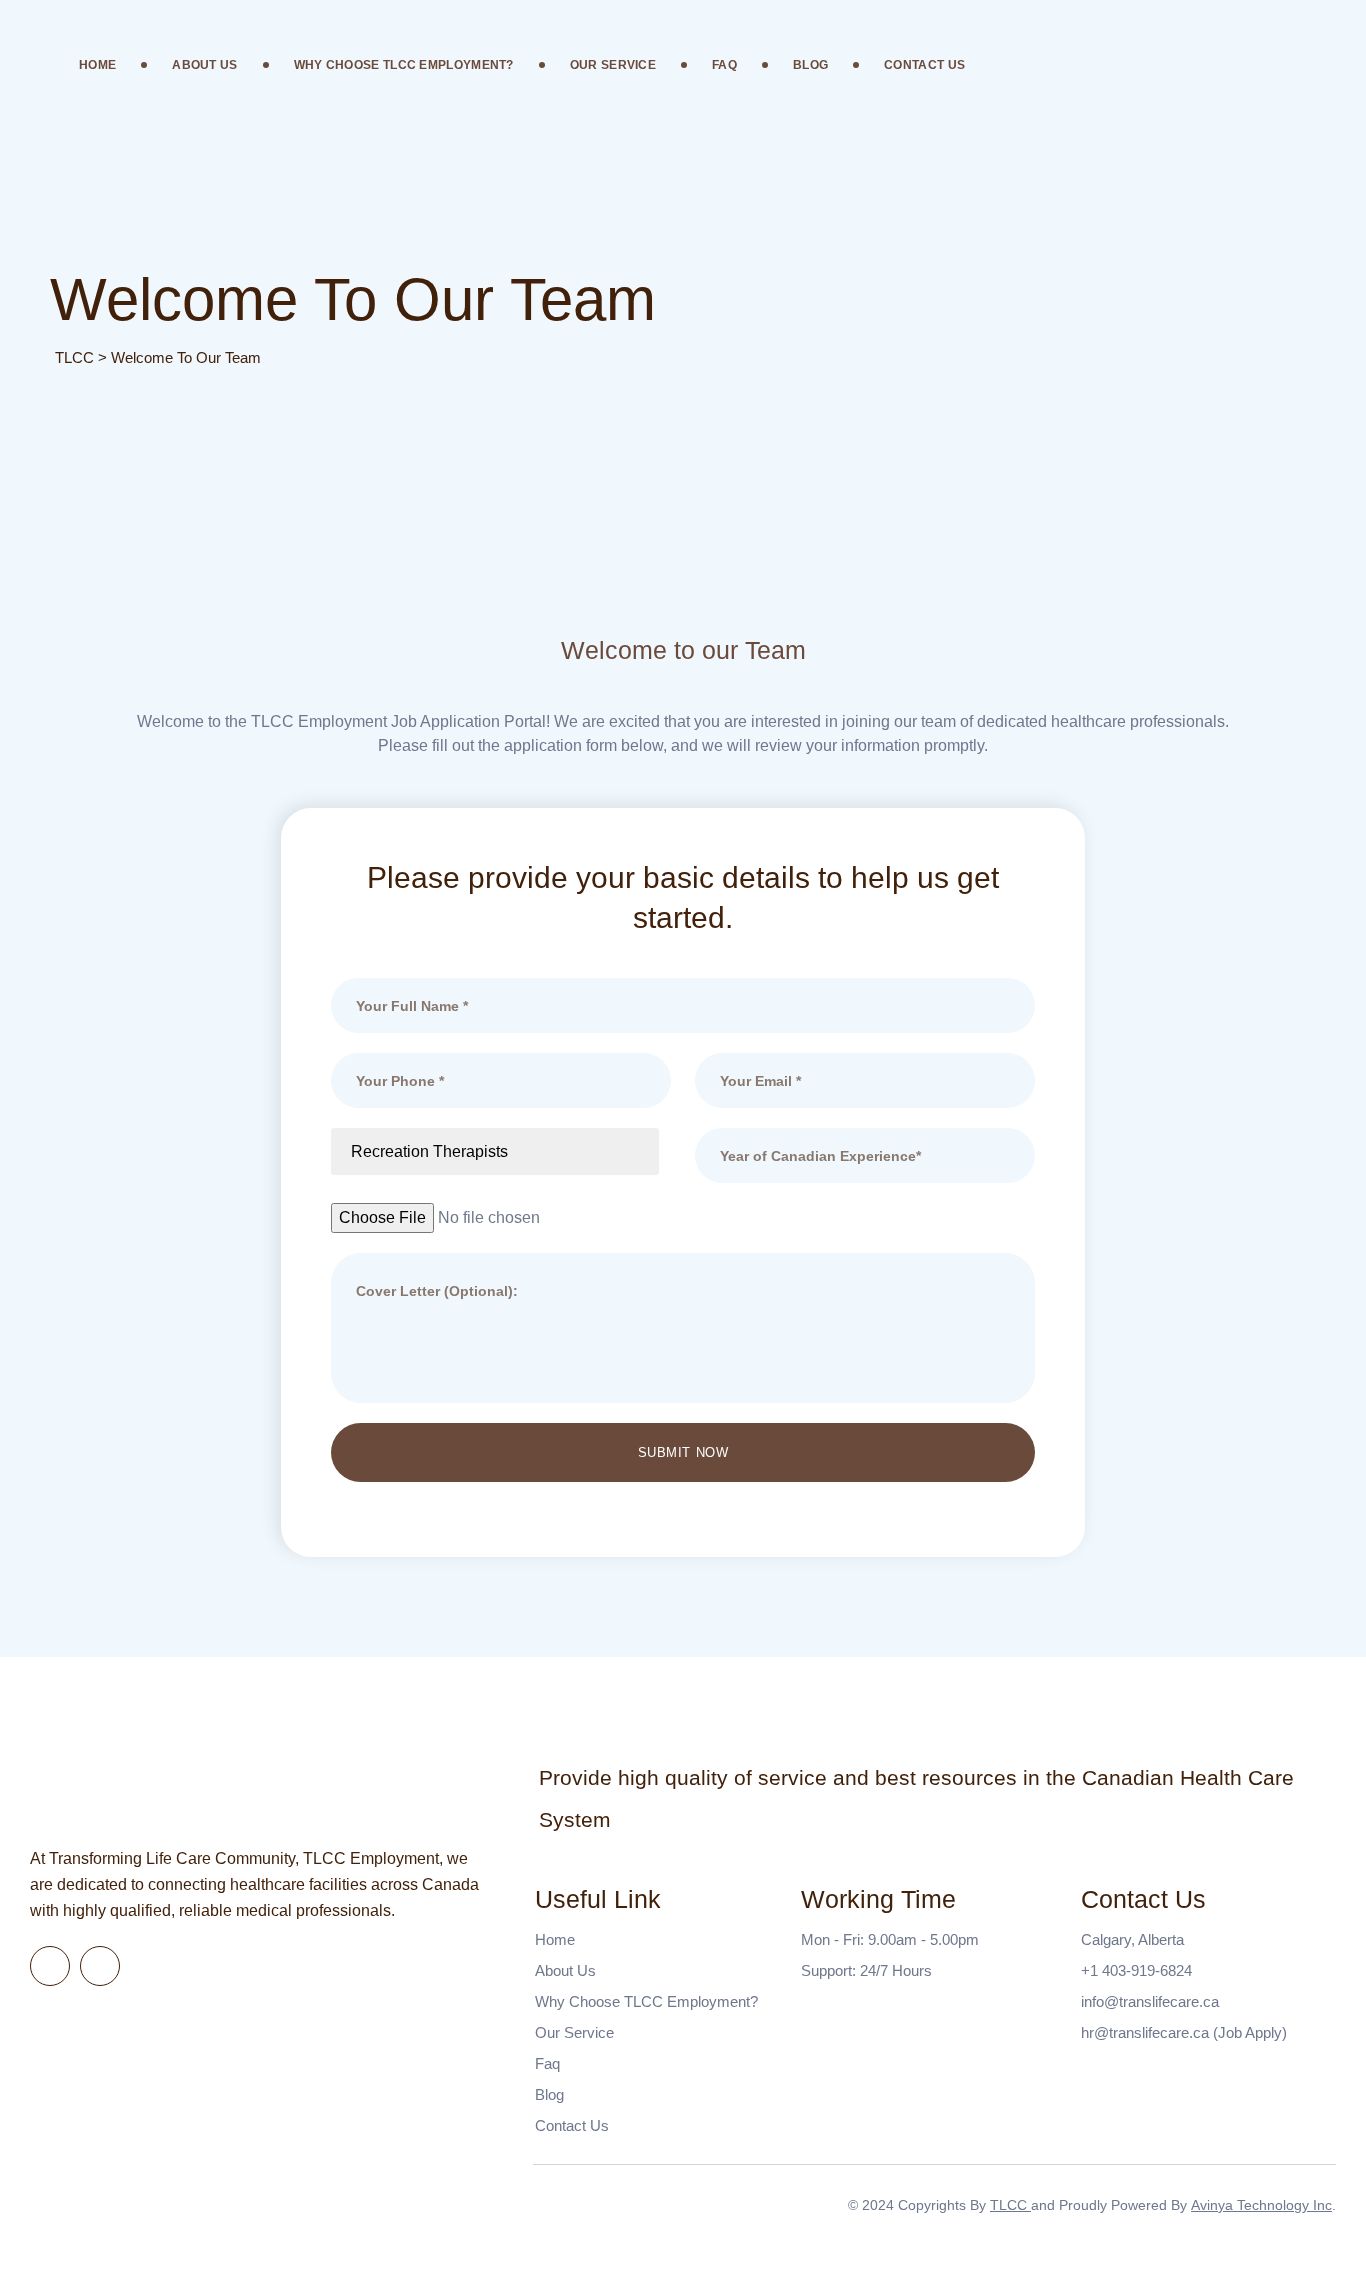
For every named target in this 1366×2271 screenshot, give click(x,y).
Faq (724, 65)
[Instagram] (100, 1966)
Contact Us (924, 65)
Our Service (613, 65)
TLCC (1010, 2205)
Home (97, 65)
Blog (810, 65)
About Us (204, 65)
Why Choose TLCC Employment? (404, 65)
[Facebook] (50, 1966)
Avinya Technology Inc (1261, 2205)
